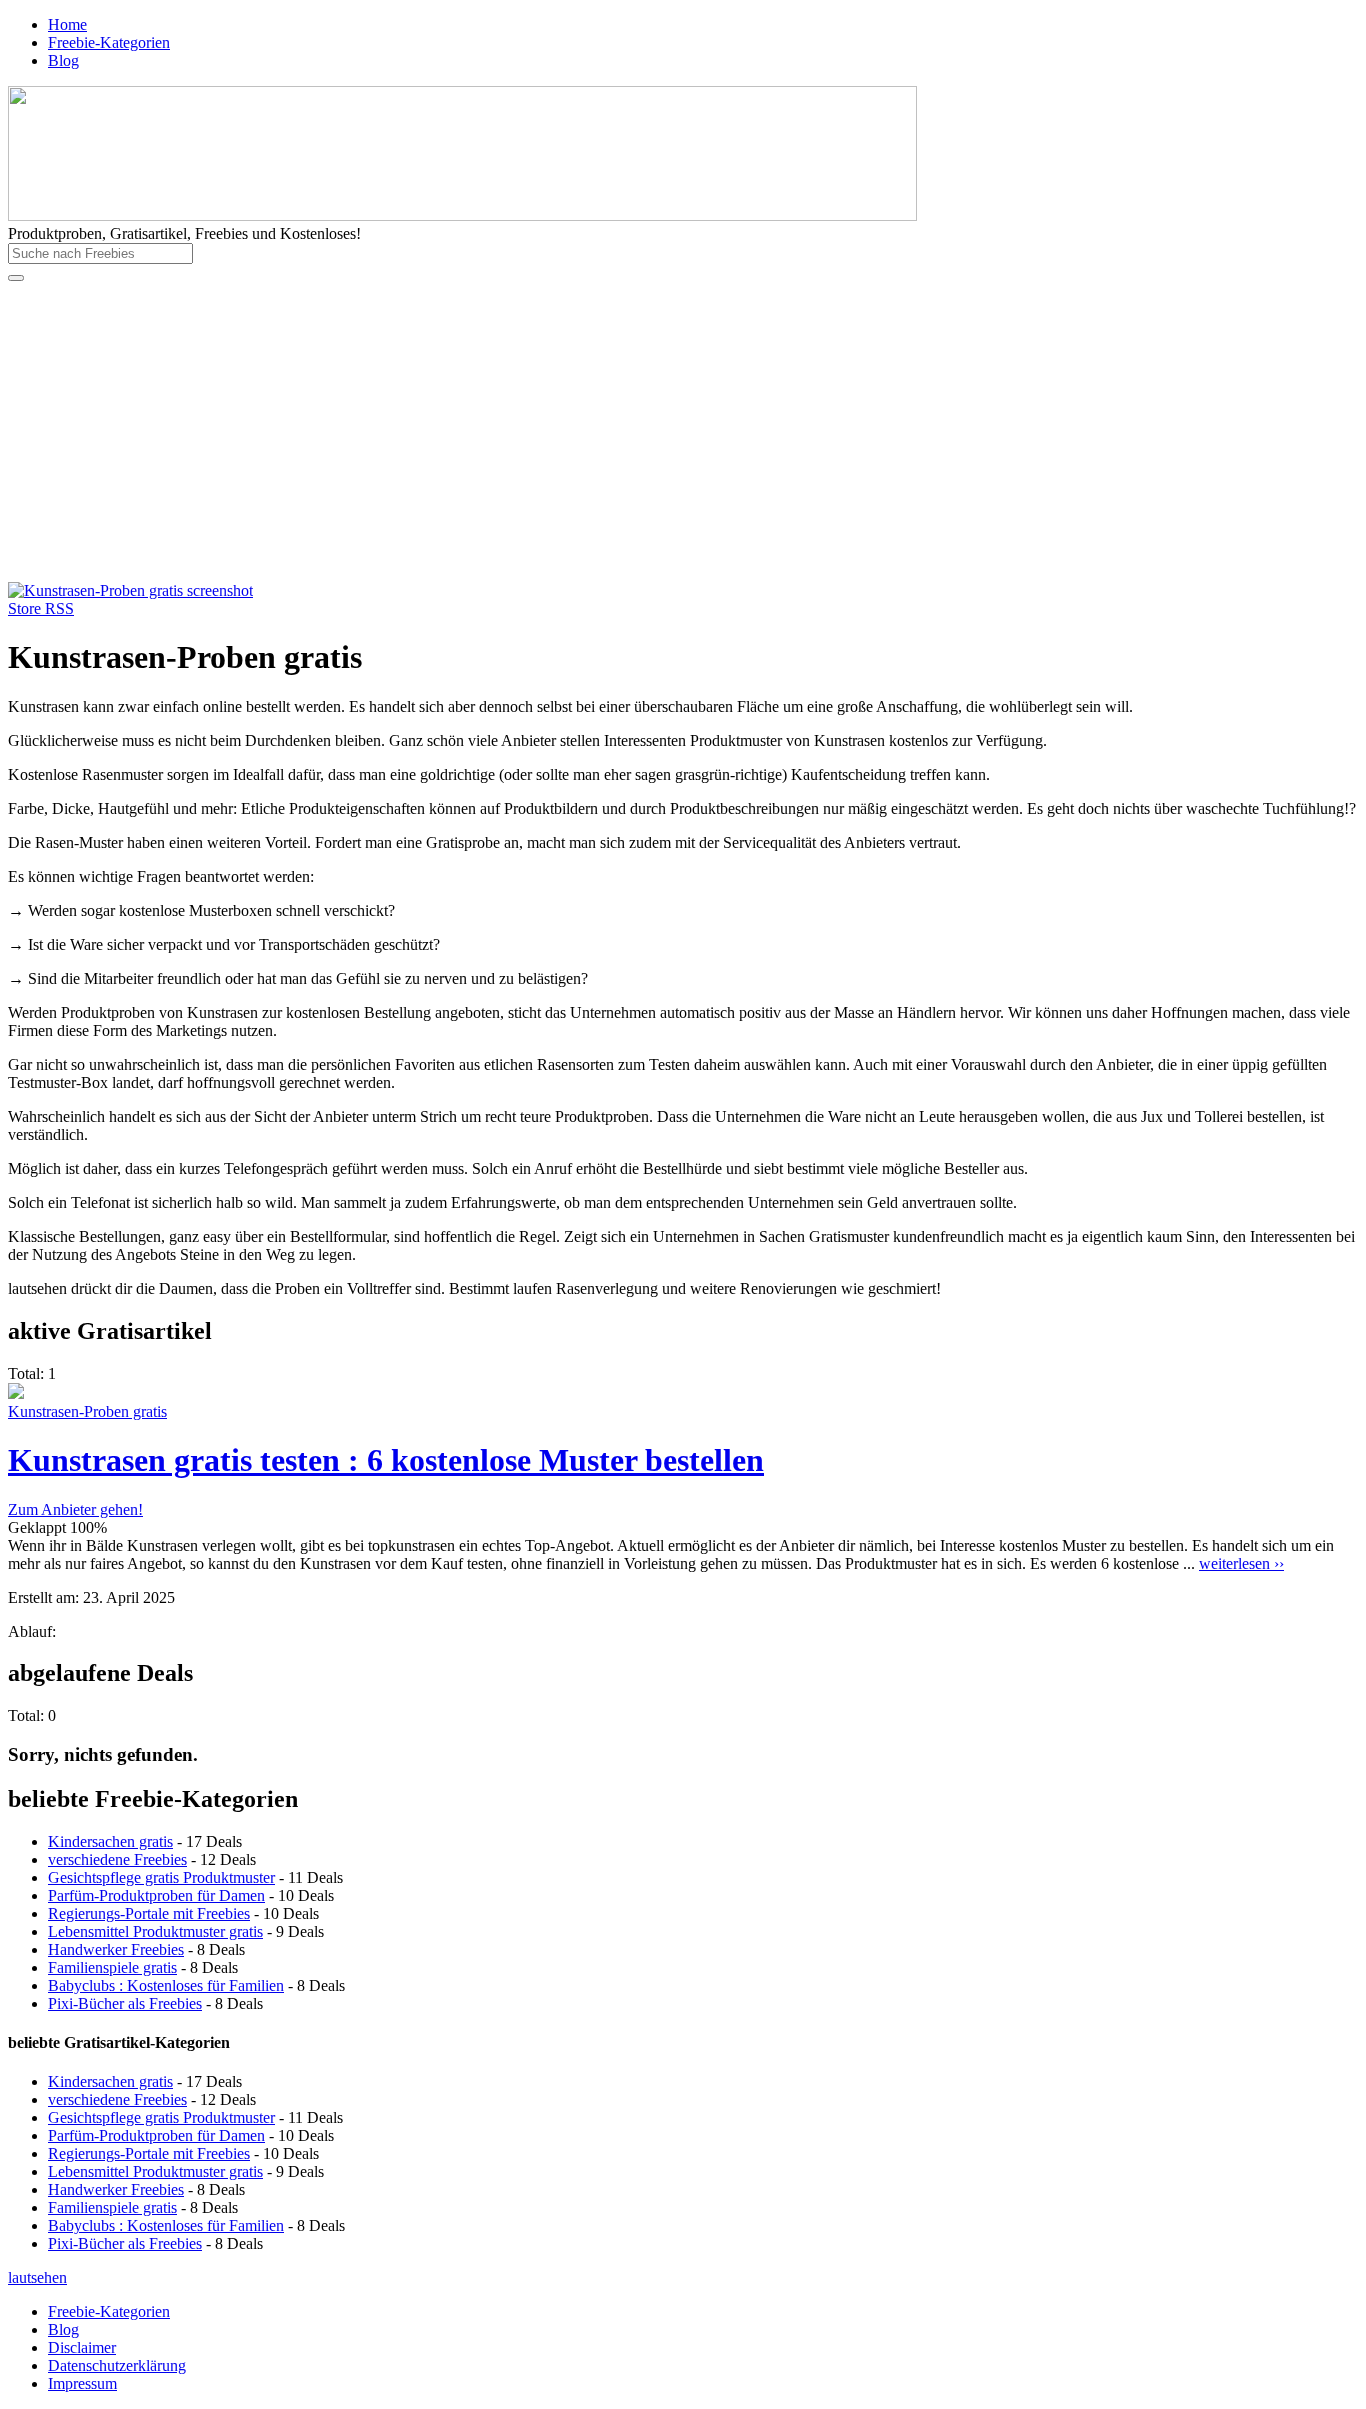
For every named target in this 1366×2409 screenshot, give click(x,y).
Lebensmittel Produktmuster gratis (155, 1931)
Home (67, 24)
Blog (63, 60)
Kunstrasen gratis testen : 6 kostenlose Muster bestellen (386, 1460)
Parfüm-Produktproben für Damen (156, 1895)
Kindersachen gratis (110, 1841)
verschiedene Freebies (117, 1859)
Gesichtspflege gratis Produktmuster (161, 1877)
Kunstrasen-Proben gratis (87, 1411)
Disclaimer (82, 2347)
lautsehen (37, 2277)
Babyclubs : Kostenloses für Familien (166, 1985)
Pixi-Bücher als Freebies (125, 2003)
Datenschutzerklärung (117, 2365)
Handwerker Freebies (116, 1949)
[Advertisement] (683, 432)
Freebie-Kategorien (109, 42)
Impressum (82, 2383)
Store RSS (41, 608)
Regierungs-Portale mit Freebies (149, 1913)
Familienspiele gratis (112, 1967)
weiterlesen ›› (1241, 1563)
